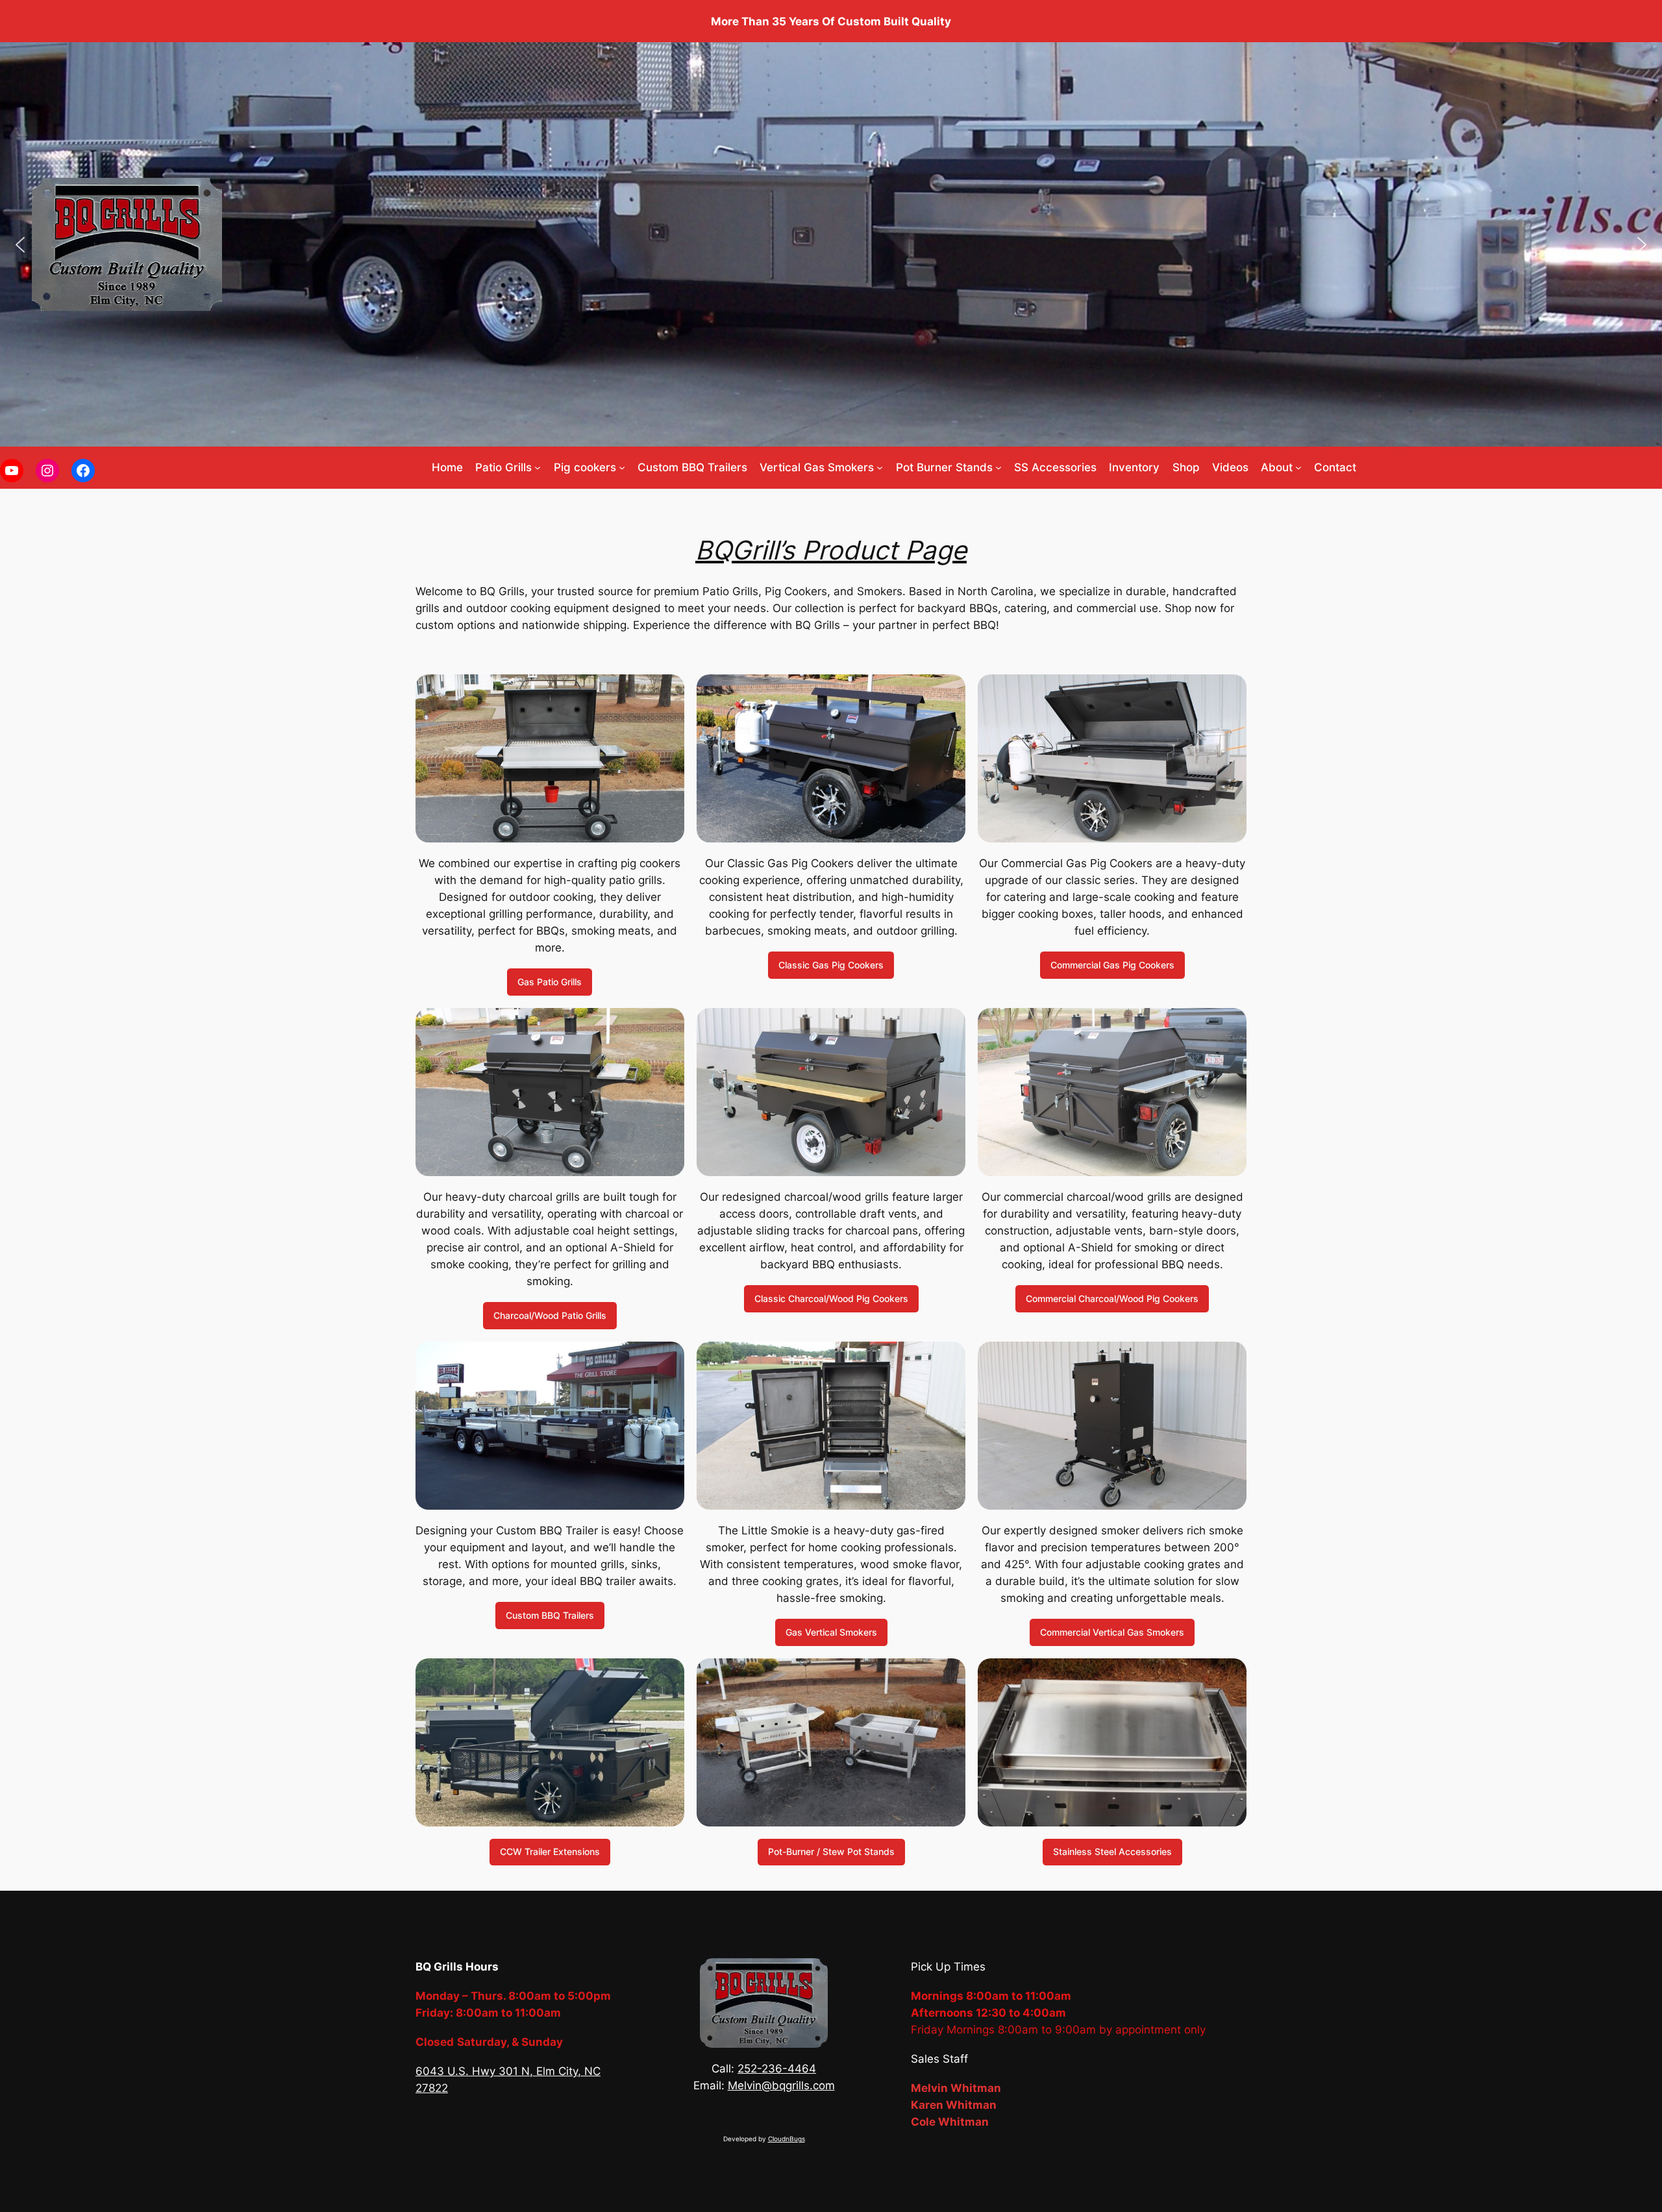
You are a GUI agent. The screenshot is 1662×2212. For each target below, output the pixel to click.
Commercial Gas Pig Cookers (1112, 965)
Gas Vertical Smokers (831, 1632)
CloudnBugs (787, 2139)
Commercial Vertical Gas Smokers (1112, 1632)
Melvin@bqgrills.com (781, 2085)
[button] (20, 245)
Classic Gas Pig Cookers (831, 965)
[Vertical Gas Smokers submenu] (880, 467)
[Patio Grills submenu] (538, 467)
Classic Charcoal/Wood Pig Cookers (831, 1298)
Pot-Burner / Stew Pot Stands (831, 1851)
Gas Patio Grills (550, 982)
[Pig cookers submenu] (622, 467)
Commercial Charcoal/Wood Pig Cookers (1112, 1298)
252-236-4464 (777, 2069)
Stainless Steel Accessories (1112, 1851)
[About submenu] (1298, 467)
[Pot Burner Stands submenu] (998, 467)
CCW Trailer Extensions (550, 1851)
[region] (831, 244)
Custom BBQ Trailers (550, 1615)
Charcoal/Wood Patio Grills (550, 1315)
